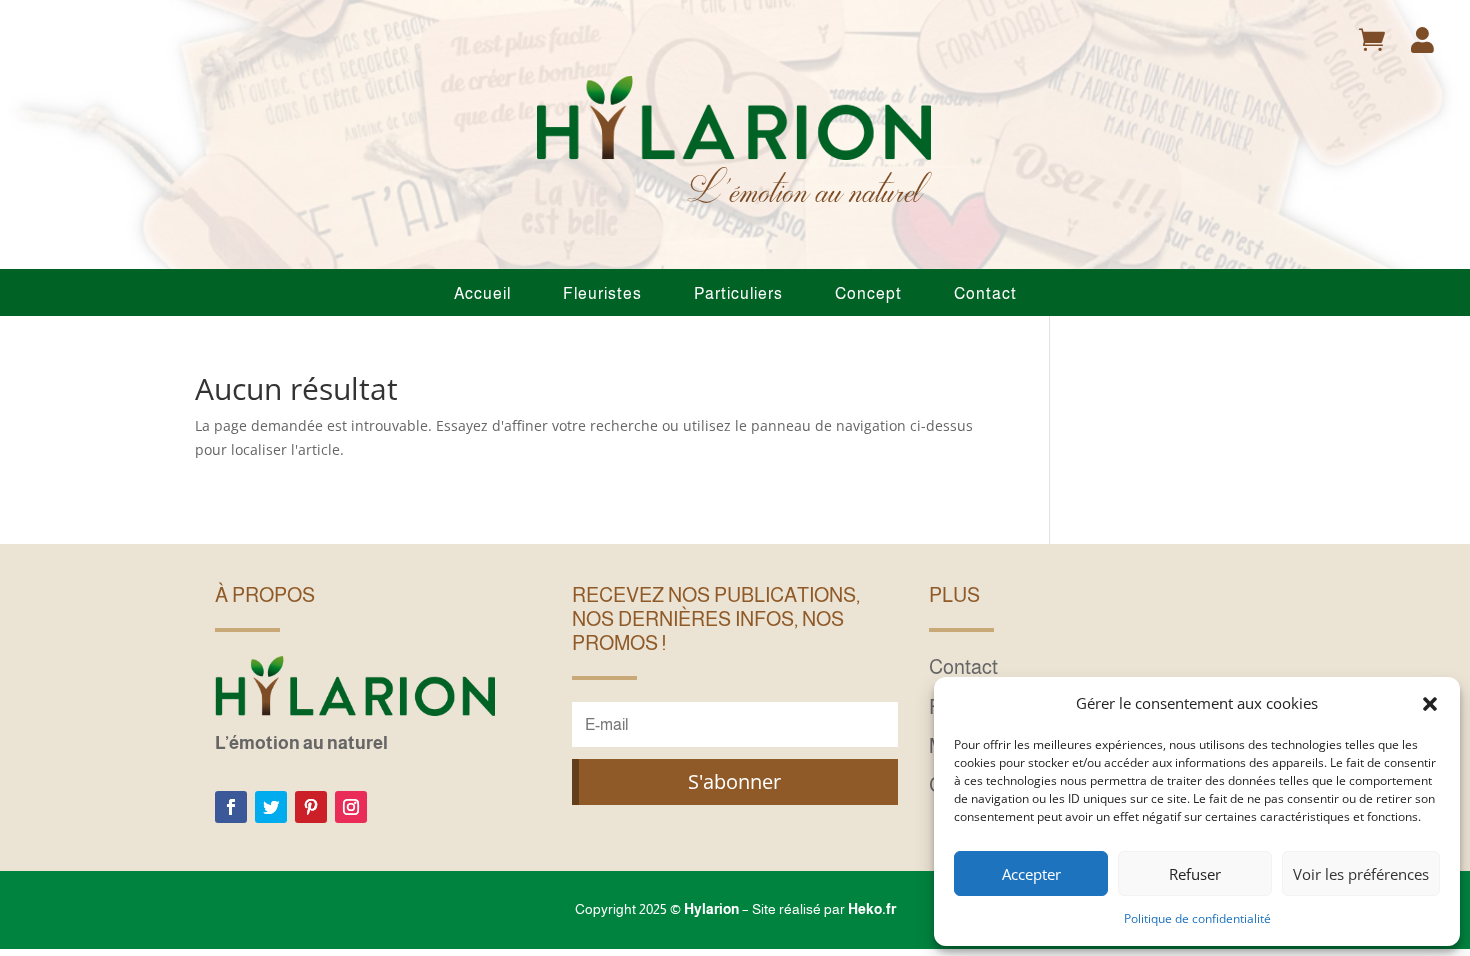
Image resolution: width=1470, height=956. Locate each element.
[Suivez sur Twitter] (271, 807)
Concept (868, 293)
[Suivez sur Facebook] (231, 807)
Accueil (482, 293)
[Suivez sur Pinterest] (311, 807)
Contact (985, 293)
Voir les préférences (1361, 874)
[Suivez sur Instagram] (351, 807)
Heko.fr (872, 909)
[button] (1430, 704)
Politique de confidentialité (1197, 918)
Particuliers (738, 293)
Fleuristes (602, 293)
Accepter (1031, 874)
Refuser (1195, 874)
